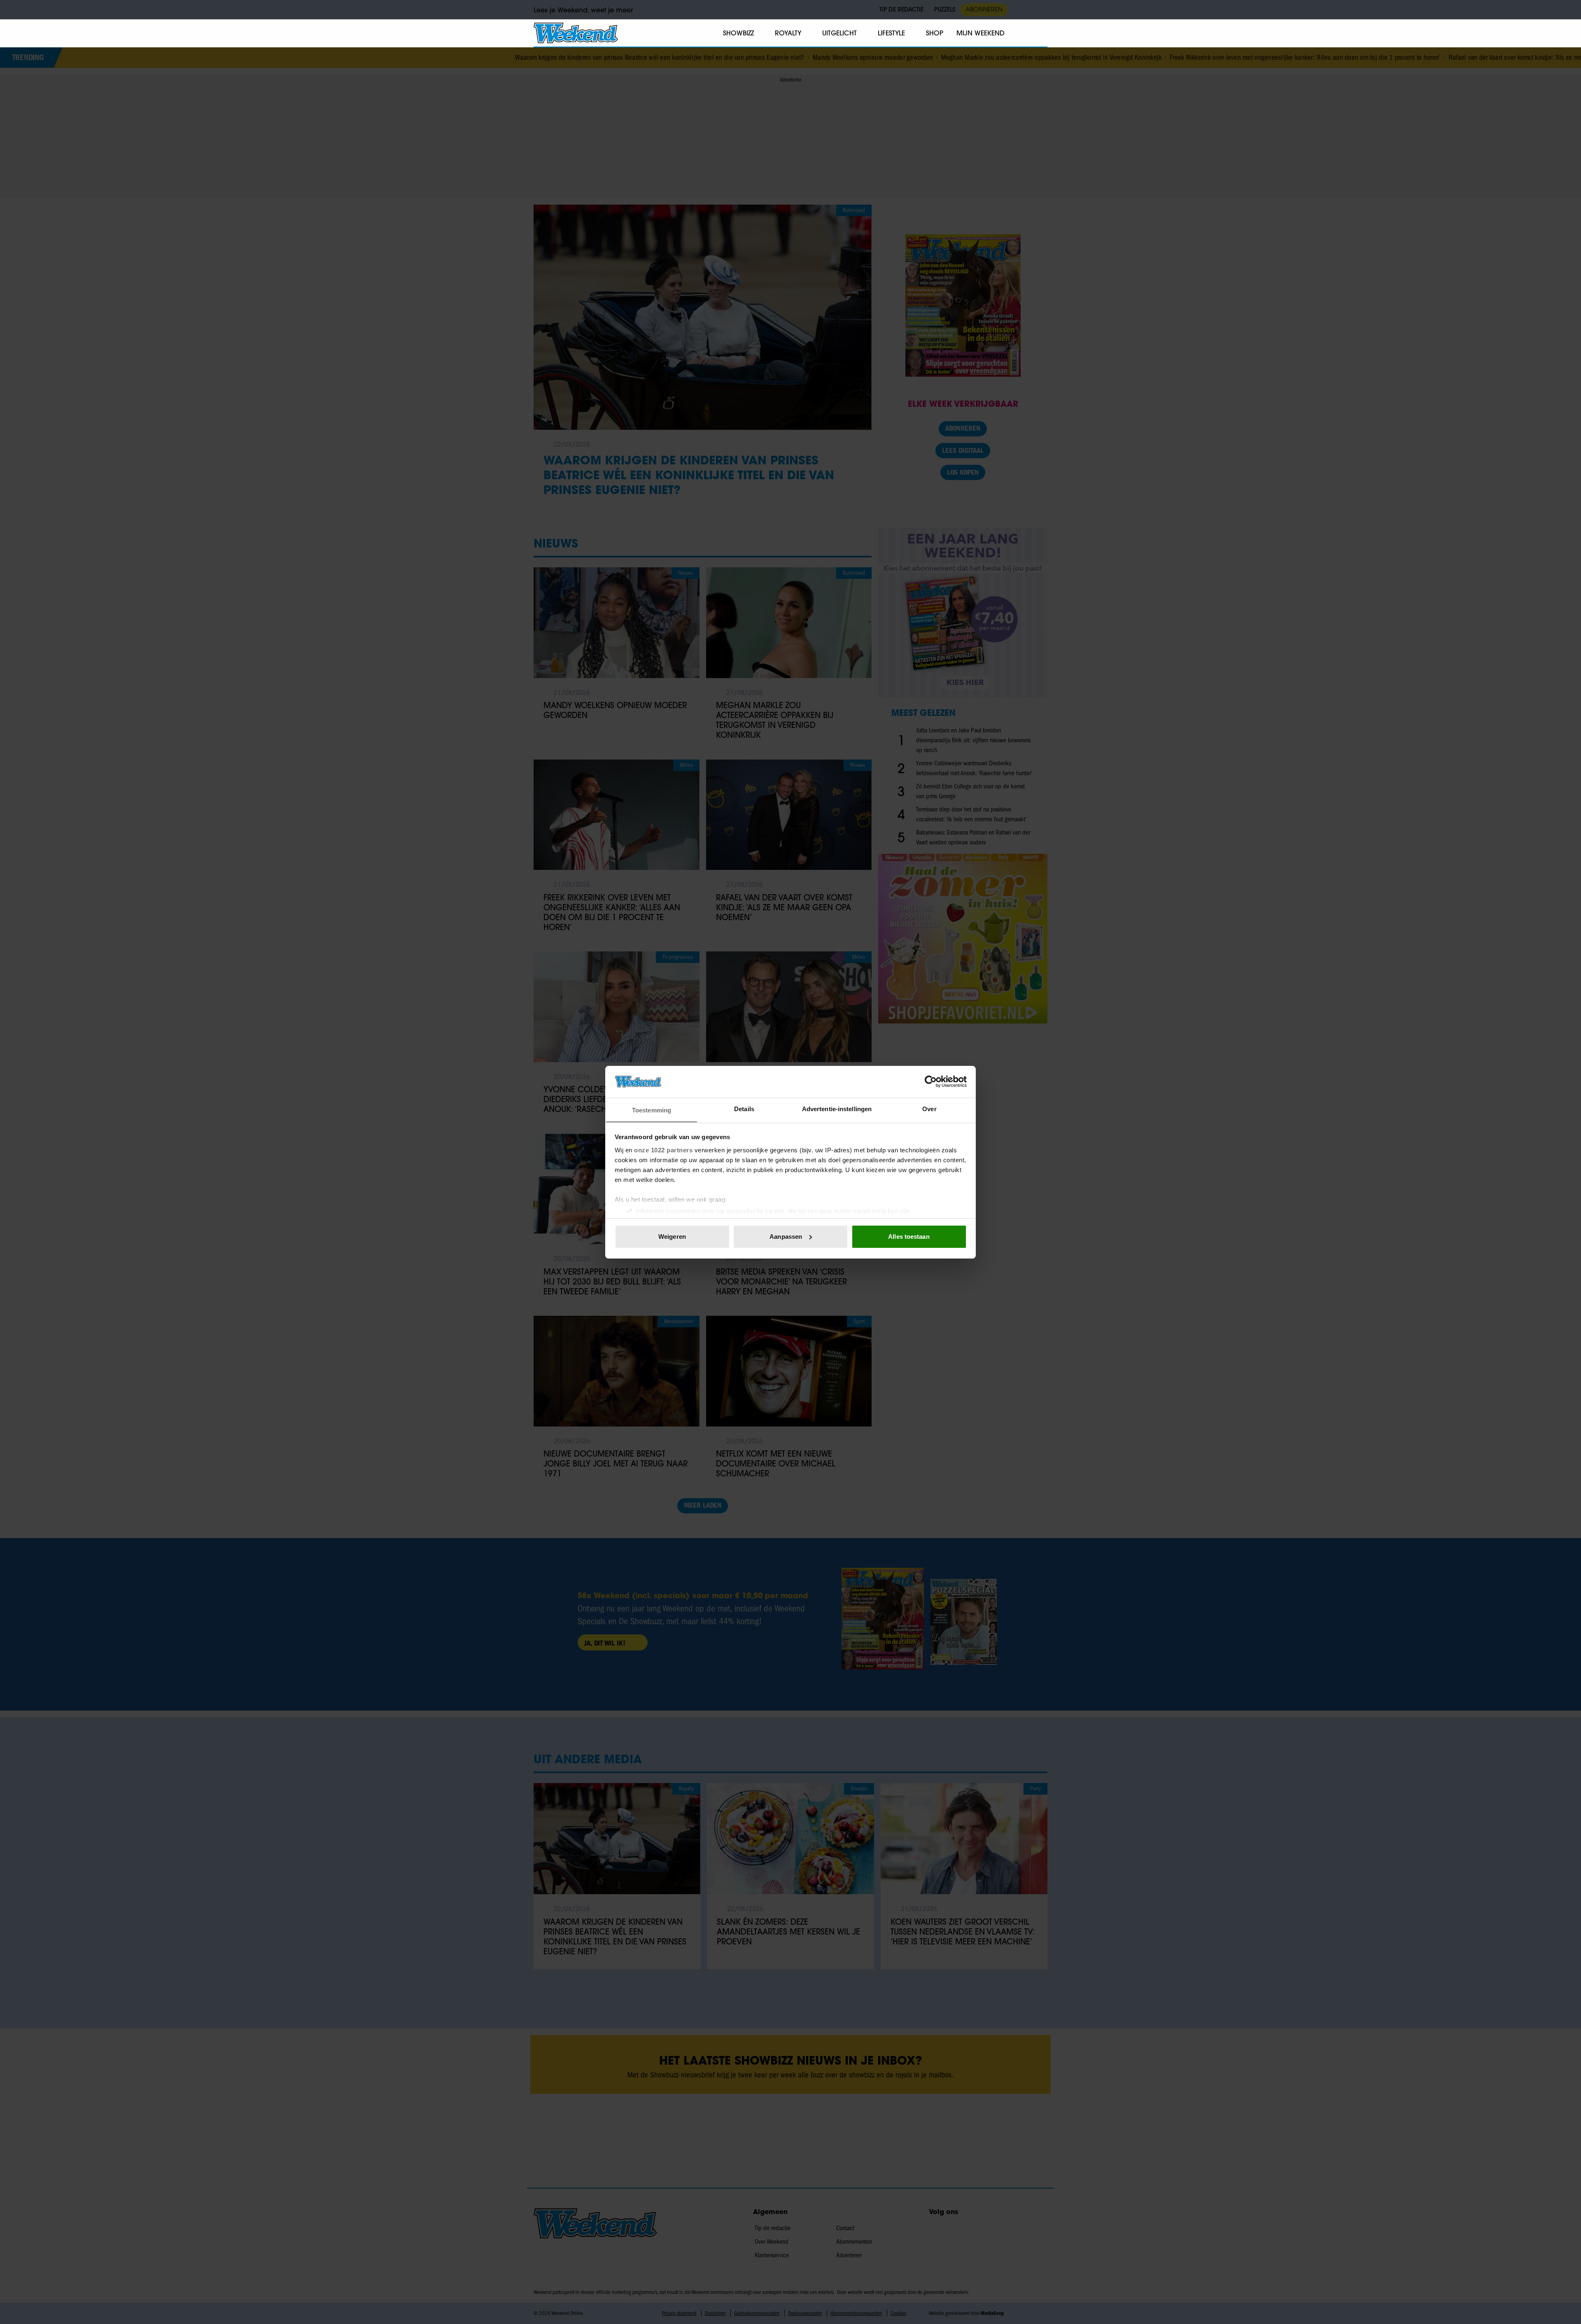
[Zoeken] (1041, 33)
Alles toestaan (909, 1237)
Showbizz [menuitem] (738, 33)
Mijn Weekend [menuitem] (981, 33)
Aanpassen (786, 1237)
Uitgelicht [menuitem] (839, 33)
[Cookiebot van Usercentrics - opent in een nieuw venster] (931, 1082)
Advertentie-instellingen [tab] (837, 1108)
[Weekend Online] (576, 33)
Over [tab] (929, 1108)
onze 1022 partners (663, 1150)
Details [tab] (744, 1108)
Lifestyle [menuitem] (891, 33)
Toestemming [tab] (652, 1110)
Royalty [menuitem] (788, 33)
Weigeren (672, 1237)
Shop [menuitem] (935, 33)
